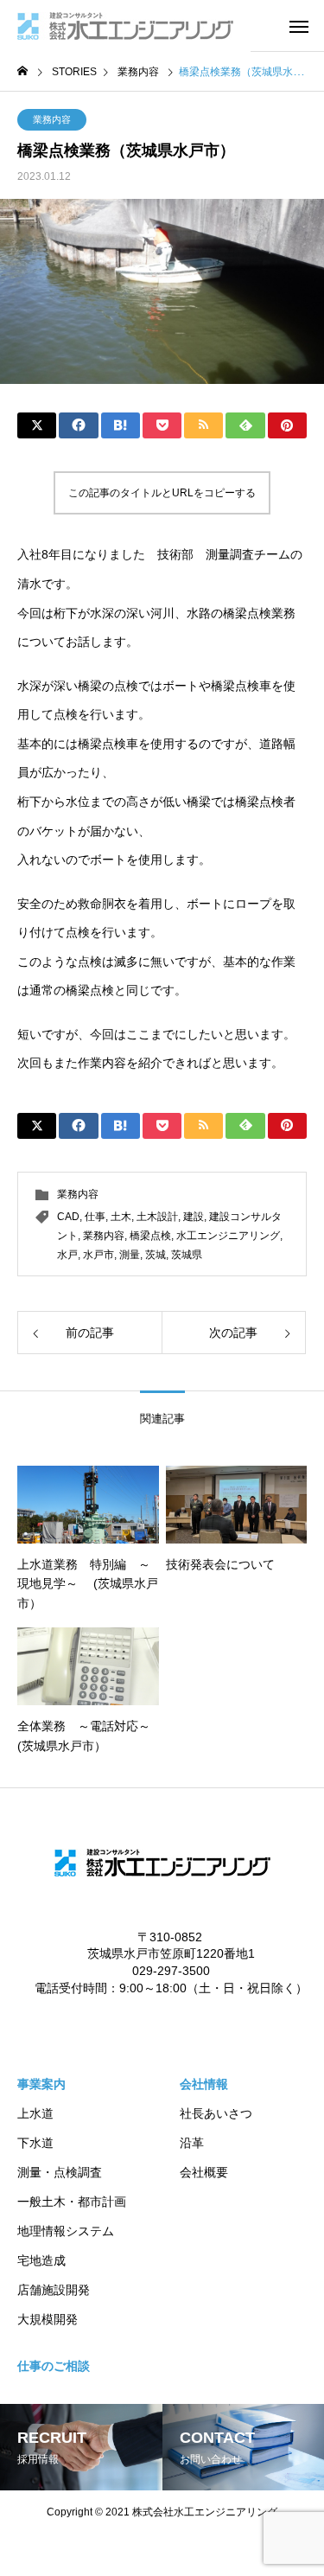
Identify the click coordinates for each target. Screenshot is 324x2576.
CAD (68, 1217)
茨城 (156, 1255)
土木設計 (157, 1217)
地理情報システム (66, 2231)
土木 (121, 1217)
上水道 (35, 2113)
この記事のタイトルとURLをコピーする (162, 493)
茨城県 (187, 1255)
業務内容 (52, 119)
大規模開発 (48, 2319)
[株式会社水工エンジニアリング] (125, 26)
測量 (130, 1255)
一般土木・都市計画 (72, 2202)
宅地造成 (41, 2260)
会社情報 (204, 2084)
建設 (194, 1217)
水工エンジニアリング (228, 1236)
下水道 (35, 2143)
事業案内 (41, 2084)
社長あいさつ (216, 2113)
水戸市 (98, 1255)
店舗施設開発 (54, 2290)
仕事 (95, 1217)
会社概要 (204, 2172)
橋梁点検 (150, 1236)
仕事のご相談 (54, 2366)
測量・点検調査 (60, 2172)
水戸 (67, 1255)
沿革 (192, 2143)
